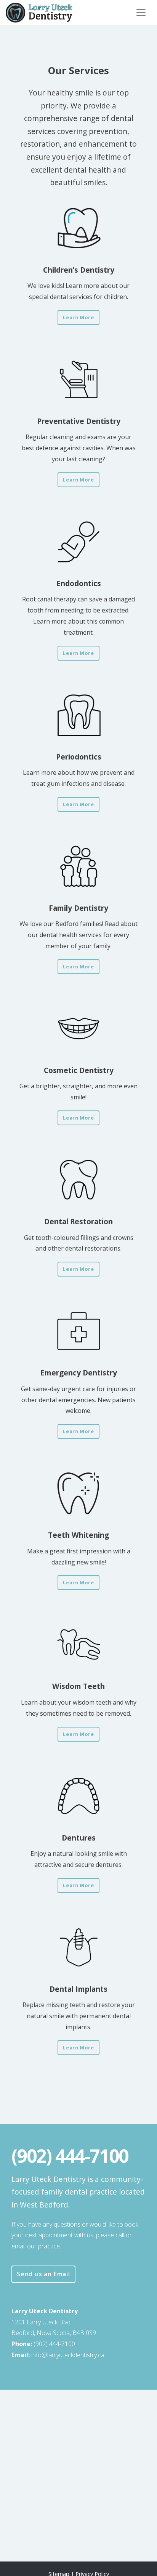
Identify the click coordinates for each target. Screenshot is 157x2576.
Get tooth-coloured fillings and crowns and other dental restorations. (79, 1234)
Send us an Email (43, 2274)
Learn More (81, 317)
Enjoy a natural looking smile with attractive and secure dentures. (79, 1851)
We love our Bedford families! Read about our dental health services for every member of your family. (78, 926)
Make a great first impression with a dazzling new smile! (79, 1548)
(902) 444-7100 (54, 2344)
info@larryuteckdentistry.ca (70, 2355)
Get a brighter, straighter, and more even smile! (78, 1083)
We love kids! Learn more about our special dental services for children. (78, 283)
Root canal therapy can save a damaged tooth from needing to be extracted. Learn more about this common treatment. (78, 607)
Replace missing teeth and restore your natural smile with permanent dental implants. (79, 2007)
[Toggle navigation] (141, 13)
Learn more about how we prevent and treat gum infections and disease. (79, 770)
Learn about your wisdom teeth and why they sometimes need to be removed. (79, 1699)
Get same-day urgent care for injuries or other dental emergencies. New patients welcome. (78, 1391)
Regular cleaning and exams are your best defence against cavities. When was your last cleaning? (79, 440)
